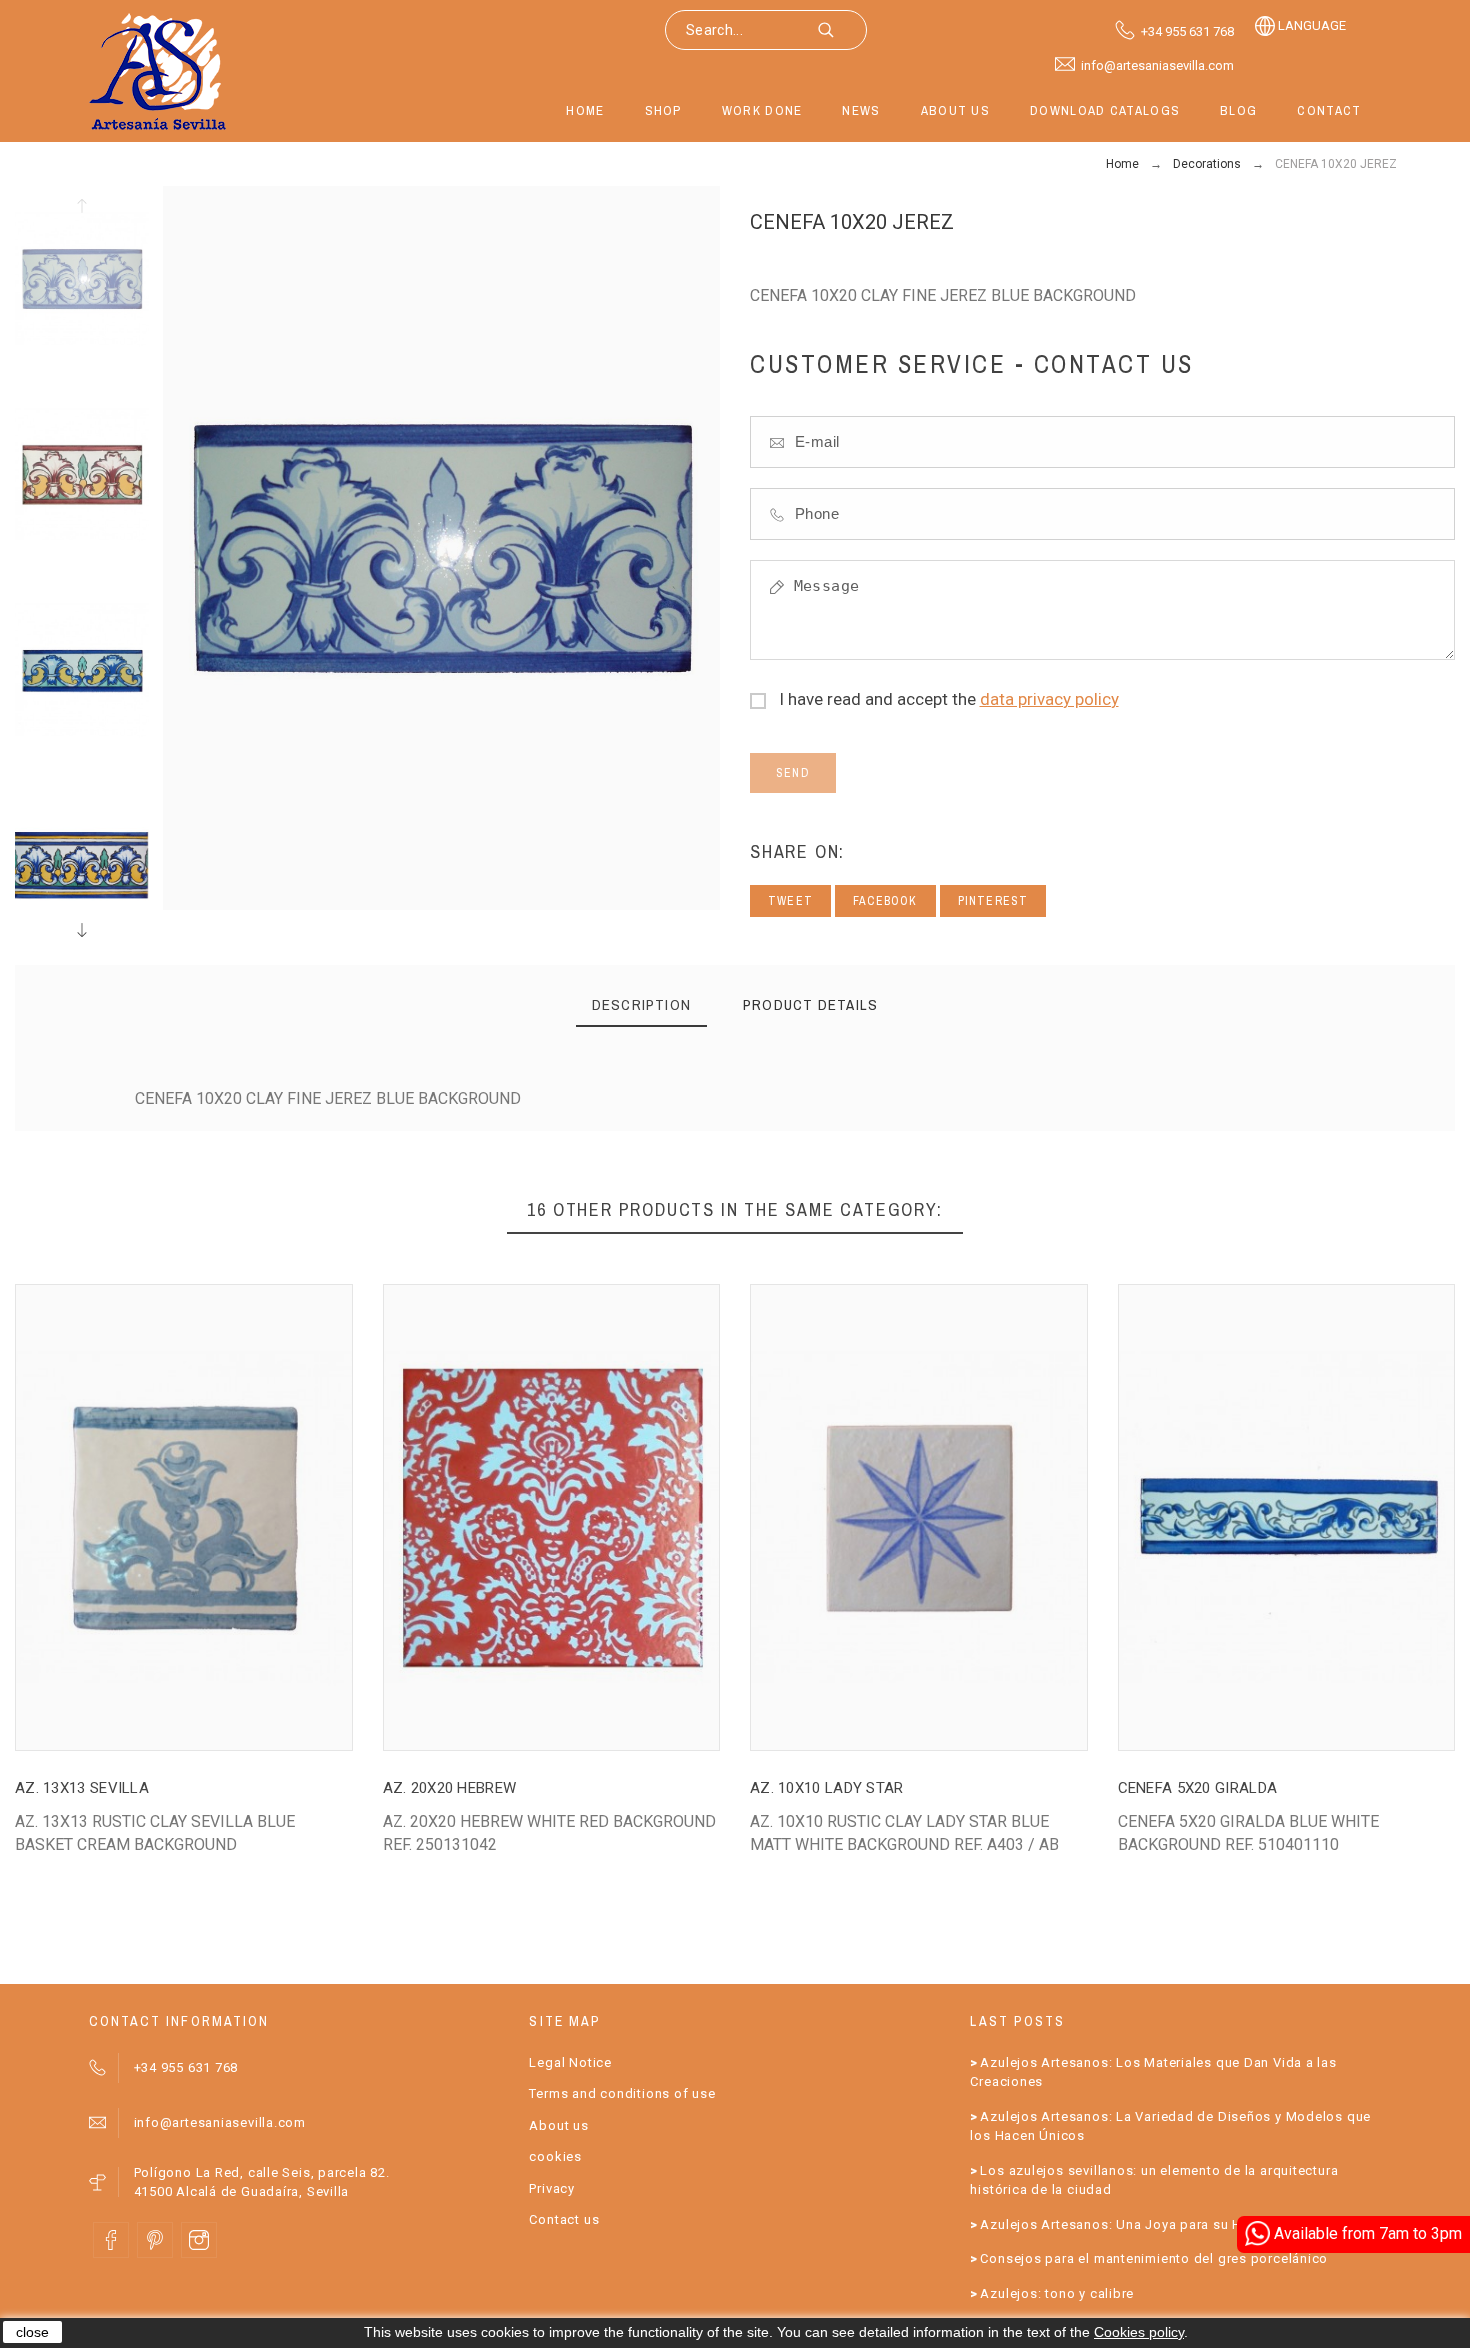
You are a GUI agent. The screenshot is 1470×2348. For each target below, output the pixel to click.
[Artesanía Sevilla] (158, 71)
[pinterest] (155, 2240)
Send (793, 773)
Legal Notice (570, 2062)
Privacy (551, 2188)
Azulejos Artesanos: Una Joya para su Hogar (1126, 2224)
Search (842, 30)
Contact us (564, 2219)
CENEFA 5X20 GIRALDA (1198, 1788)
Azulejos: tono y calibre (1057, 2293)
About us (558, 2125)
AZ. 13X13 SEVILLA (82, 1788)
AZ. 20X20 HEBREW (450, 1788)
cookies (555, 2156)
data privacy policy (1049, 699)
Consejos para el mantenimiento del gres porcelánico (1154, 2258)
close (32, 2332)
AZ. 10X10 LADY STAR (827, 1788)
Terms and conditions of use (622, 2093)
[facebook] (111, 2240)
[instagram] (199, 2240)
